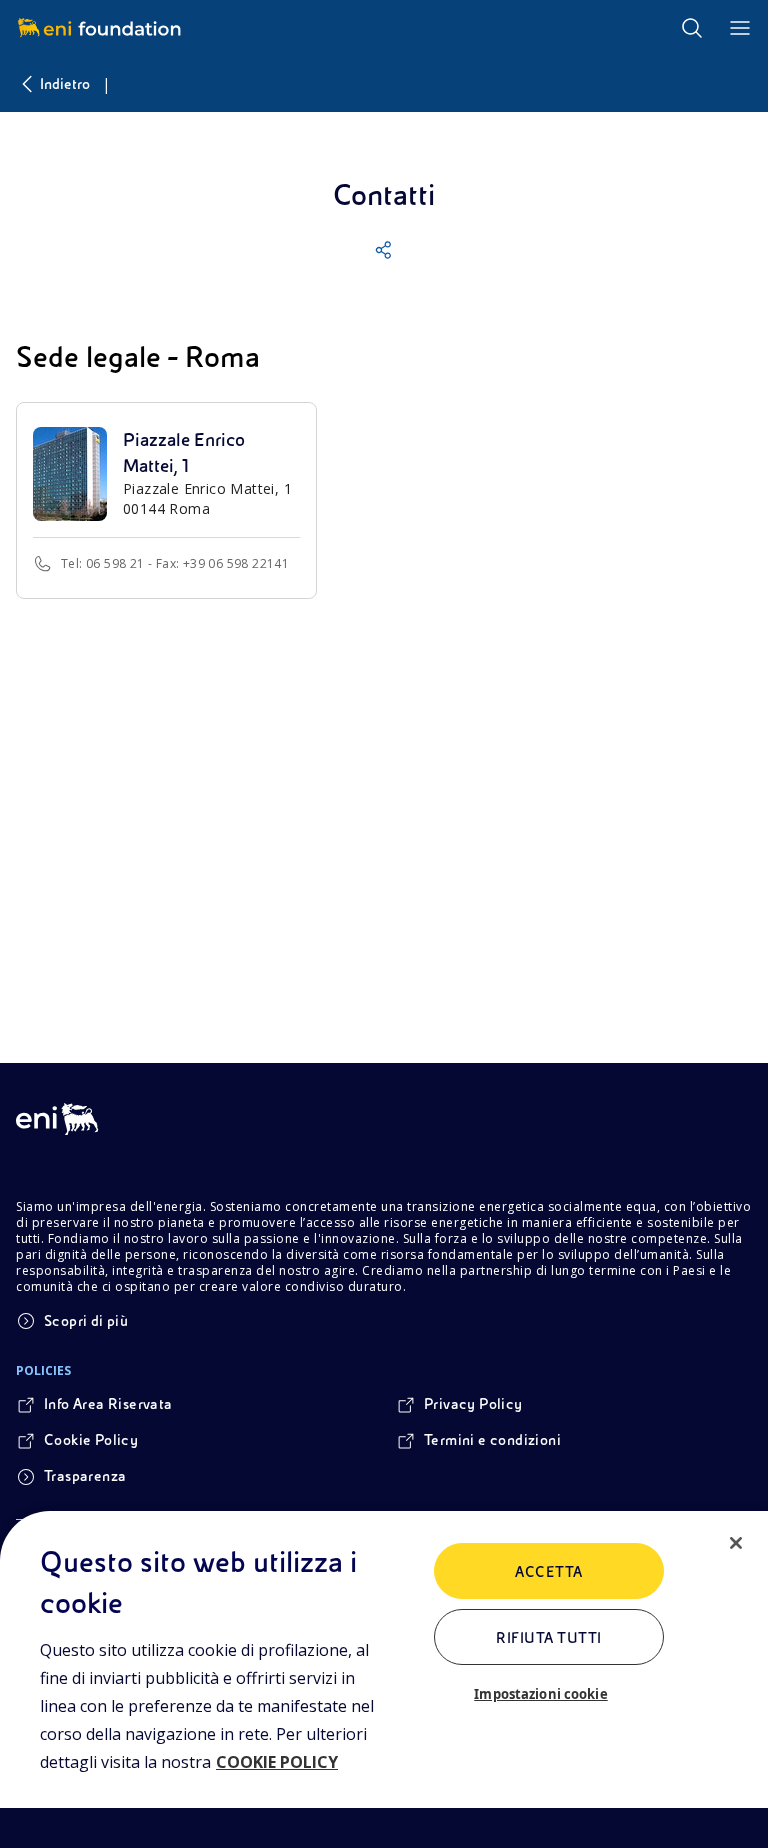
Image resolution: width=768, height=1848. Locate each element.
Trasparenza (85, 1476)
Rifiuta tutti (548, 1638)
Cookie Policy (91, 1440)
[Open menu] (740, 28)
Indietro (65, 84)
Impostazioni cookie (540, 1694)
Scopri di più (86, 1321)
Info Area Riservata (108, 1404)
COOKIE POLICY (277, 1762)
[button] (384, 250)
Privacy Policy (473, 1404)
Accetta (548, 1572)
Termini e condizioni (492, 1440)
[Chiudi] (736, 1543)
